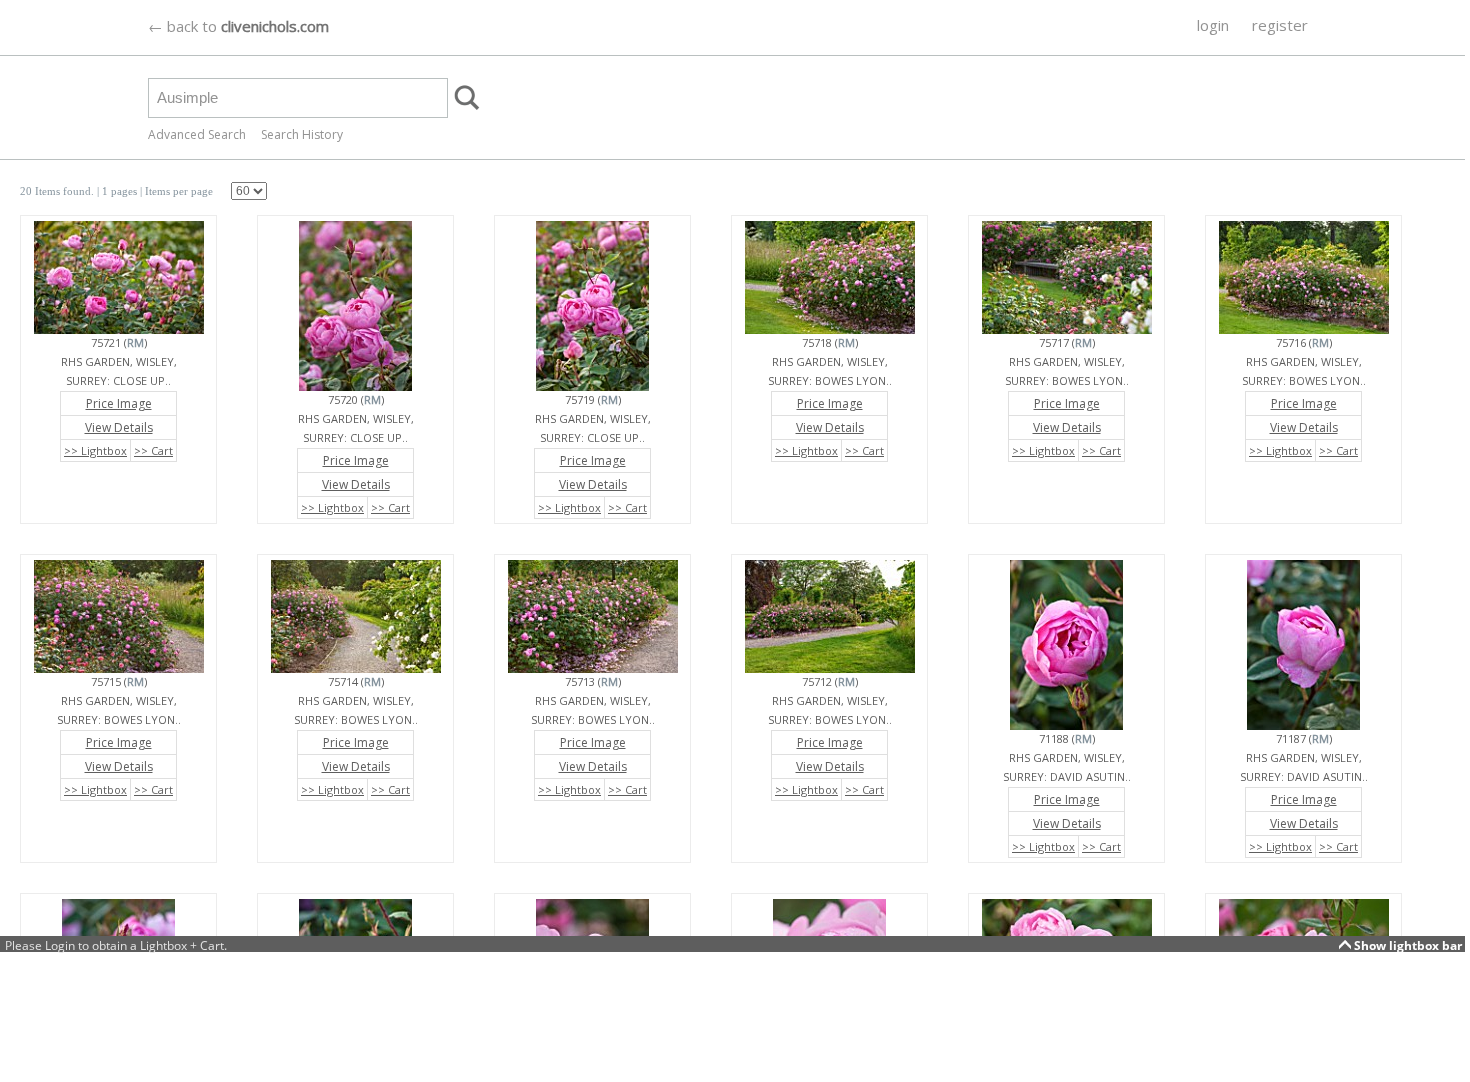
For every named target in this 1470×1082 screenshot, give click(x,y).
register (1280, 25)
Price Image (119, 403)
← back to (238, 26)
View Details (119, 427)
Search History (302, 134)
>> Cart (153, 450)
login (1213, 25)
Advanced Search (197, 134)
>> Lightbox (95, 450)
